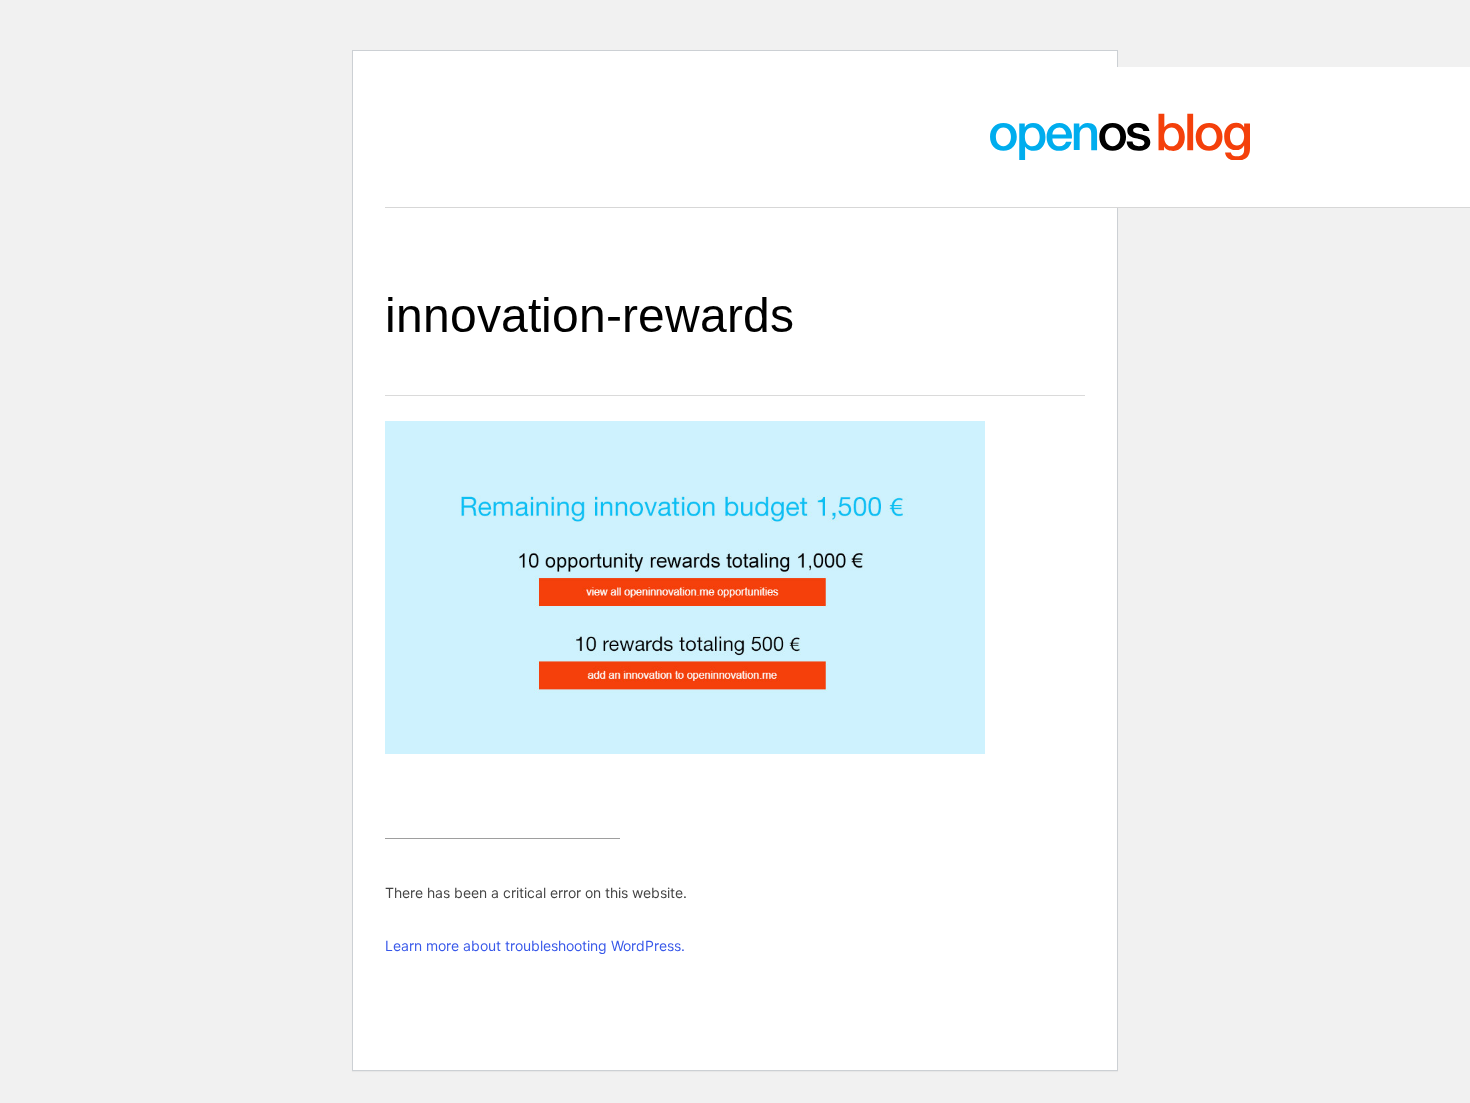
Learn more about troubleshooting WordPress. (535, 945)
